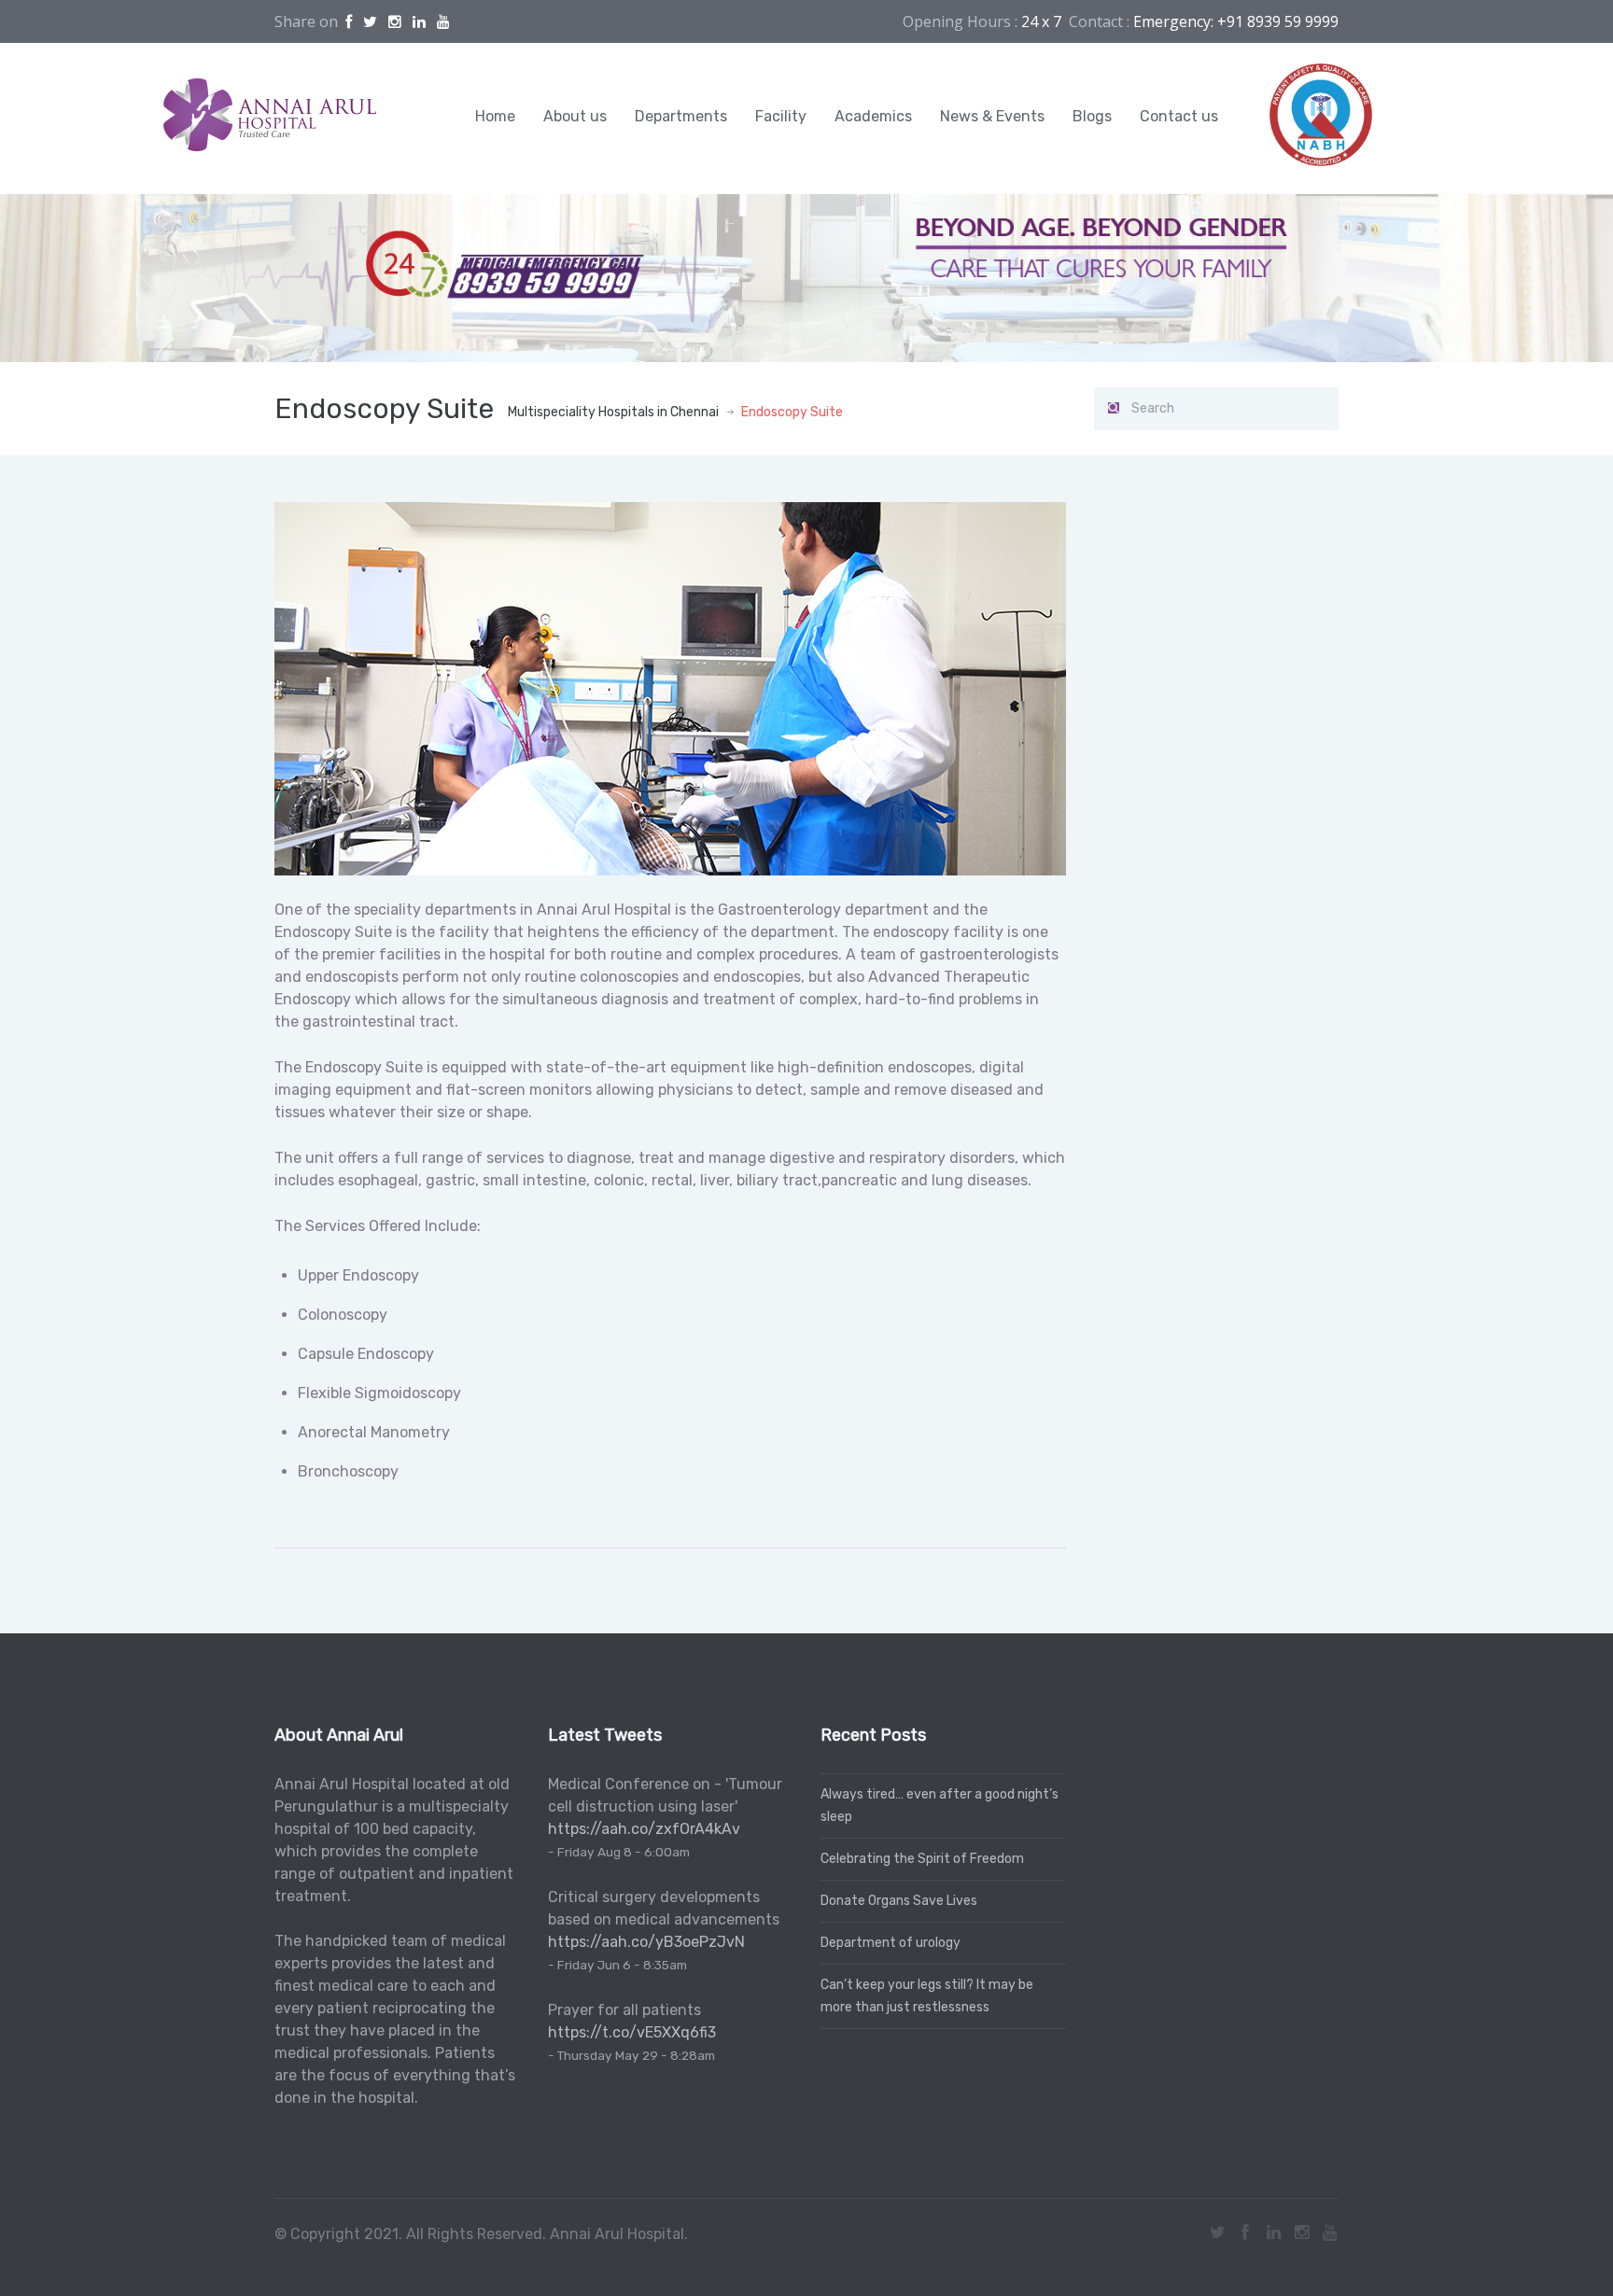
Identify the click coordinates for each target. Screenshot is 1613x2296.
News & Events (992, 116)
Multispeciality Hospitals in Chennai (613, 412)
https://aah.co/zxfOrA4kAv (644, 1829)
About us (575, 116)
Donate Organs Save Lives (899, 1901)
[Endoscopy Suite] (670, 688)
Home (495, 116)
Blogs (1092, 116)
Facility (781, 116)
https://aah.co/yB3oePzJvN (646, 1942)
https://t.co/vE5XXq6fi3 (632, 2032)
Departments (681, 116)
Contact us (1179, 116)
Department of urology (891, 1943)
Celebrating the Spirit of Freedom (922, 1859)
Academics (873, 116)
